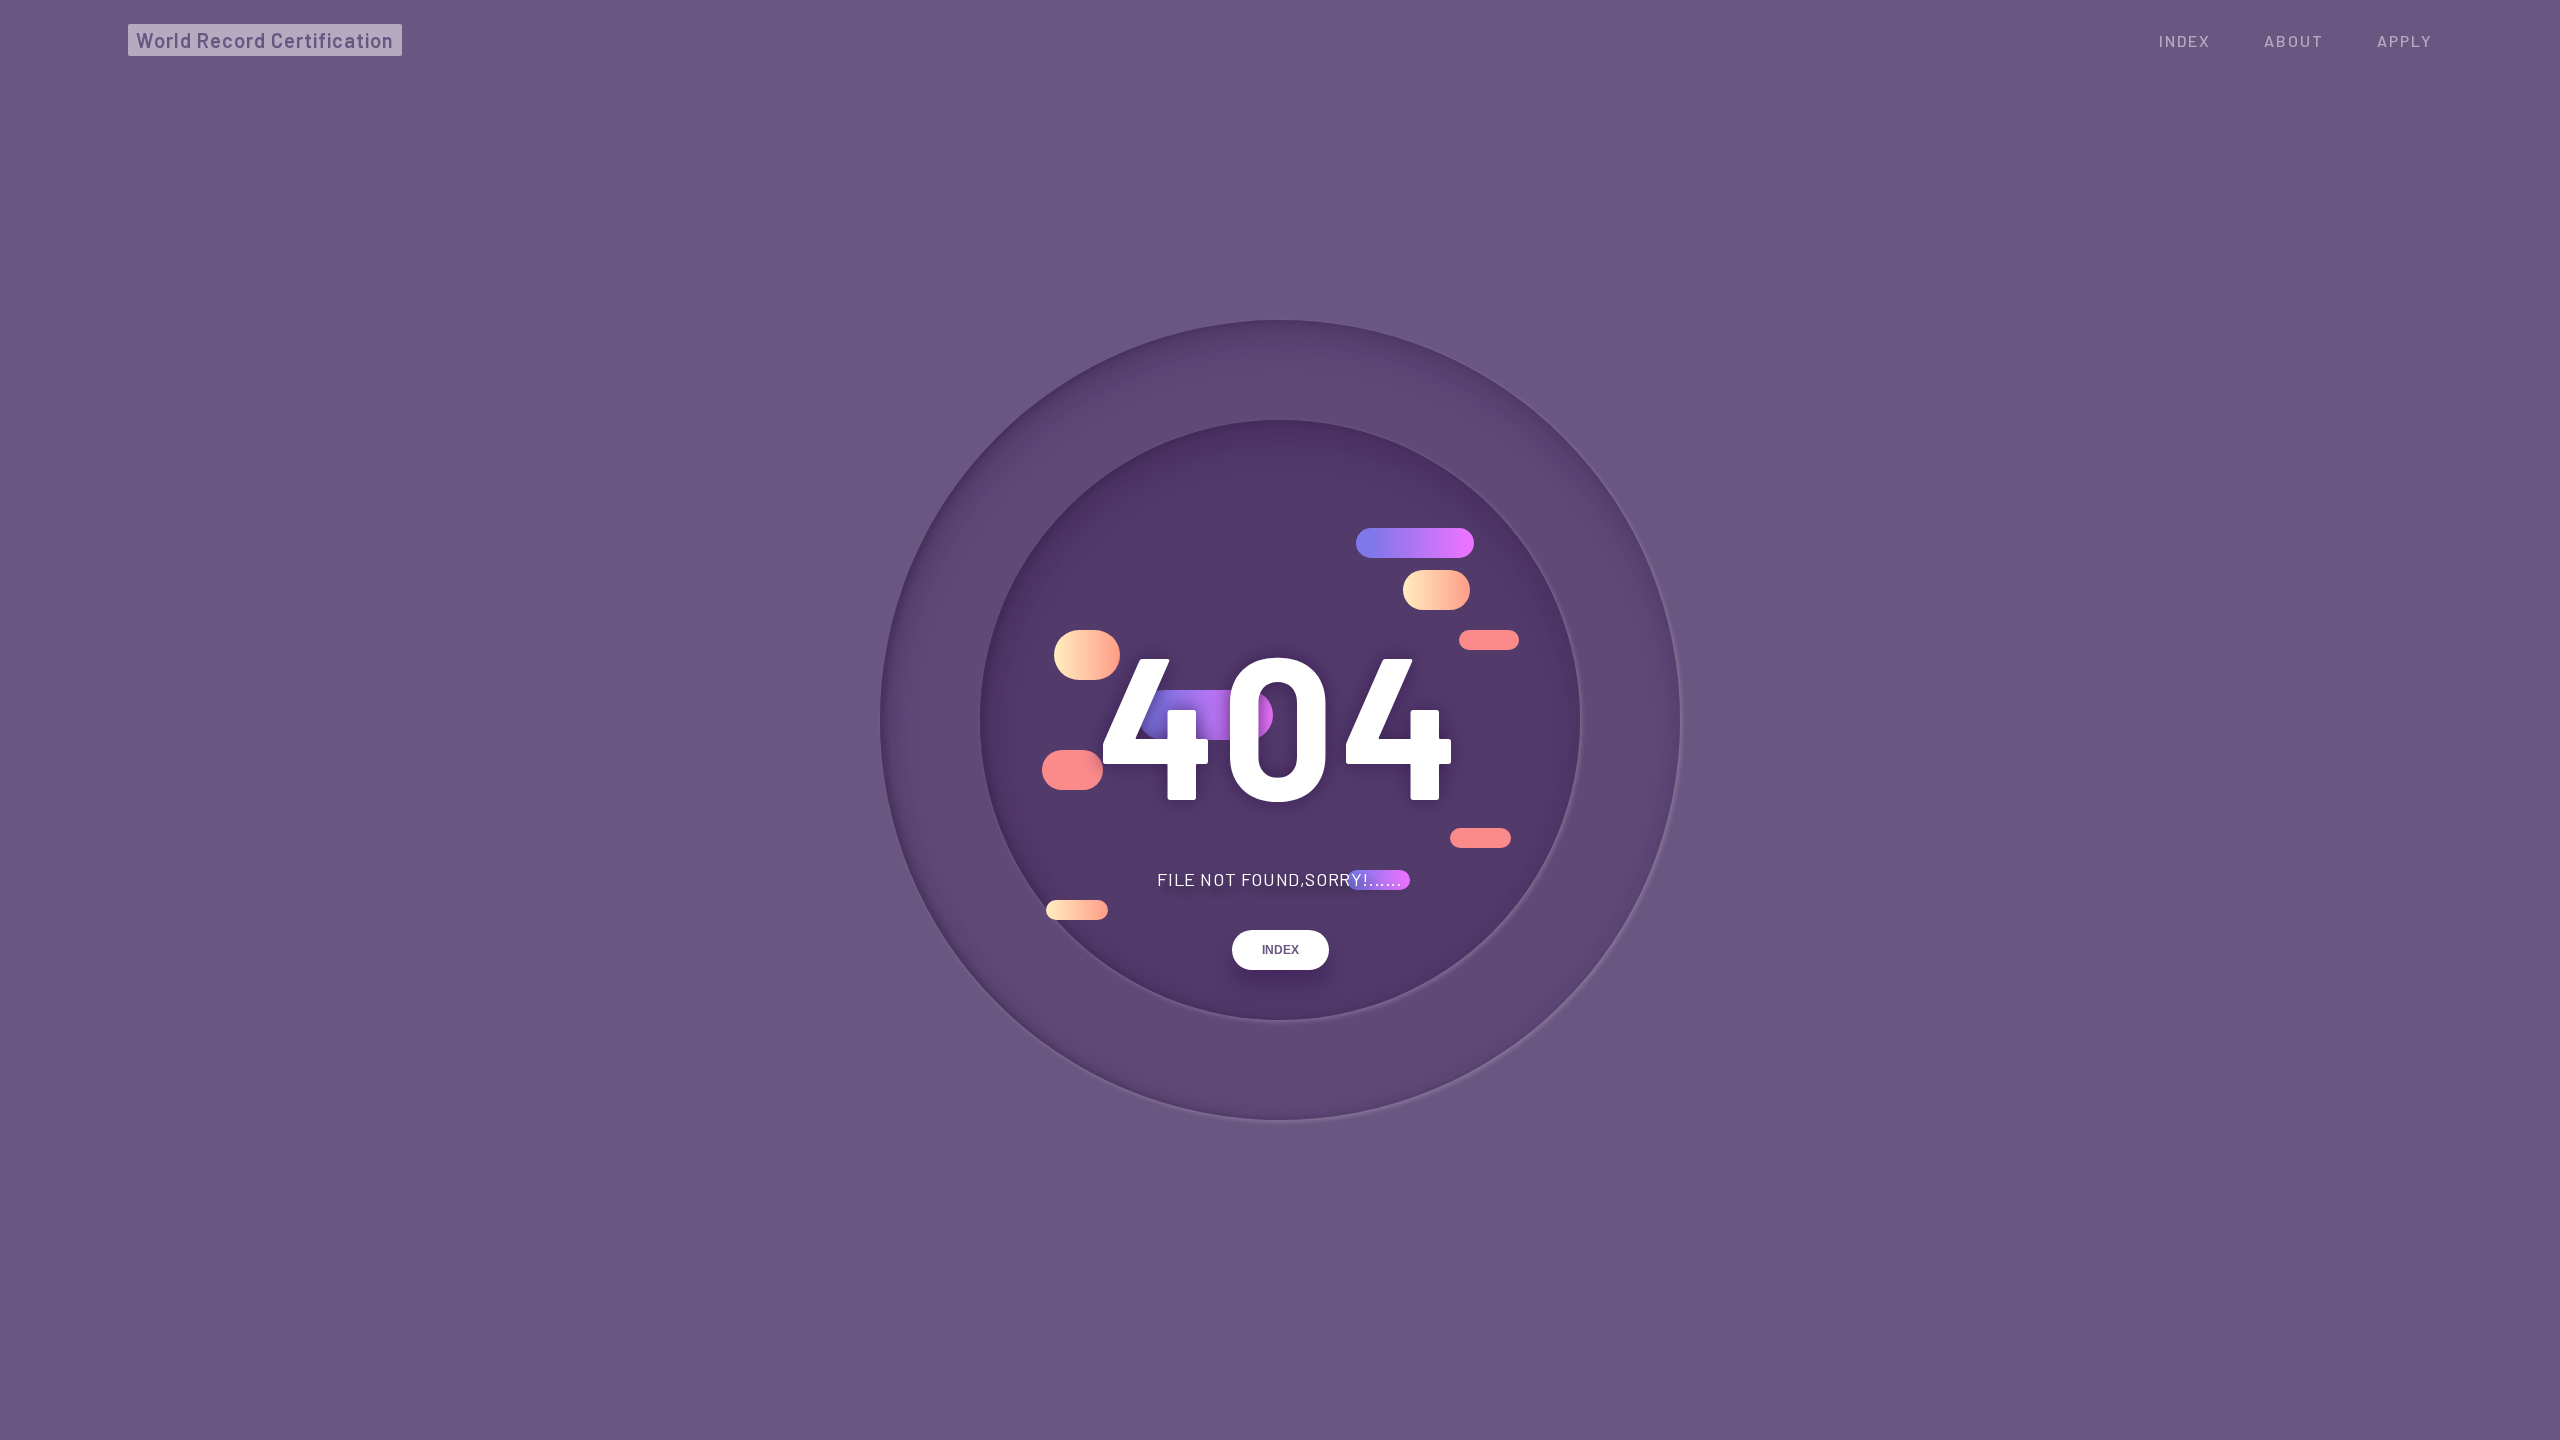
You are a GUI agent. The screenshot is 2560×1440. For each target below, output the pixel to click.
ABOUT (2294, 40)
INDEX (1280, 950)
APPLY (2404, 40)
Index (2185, 40)
